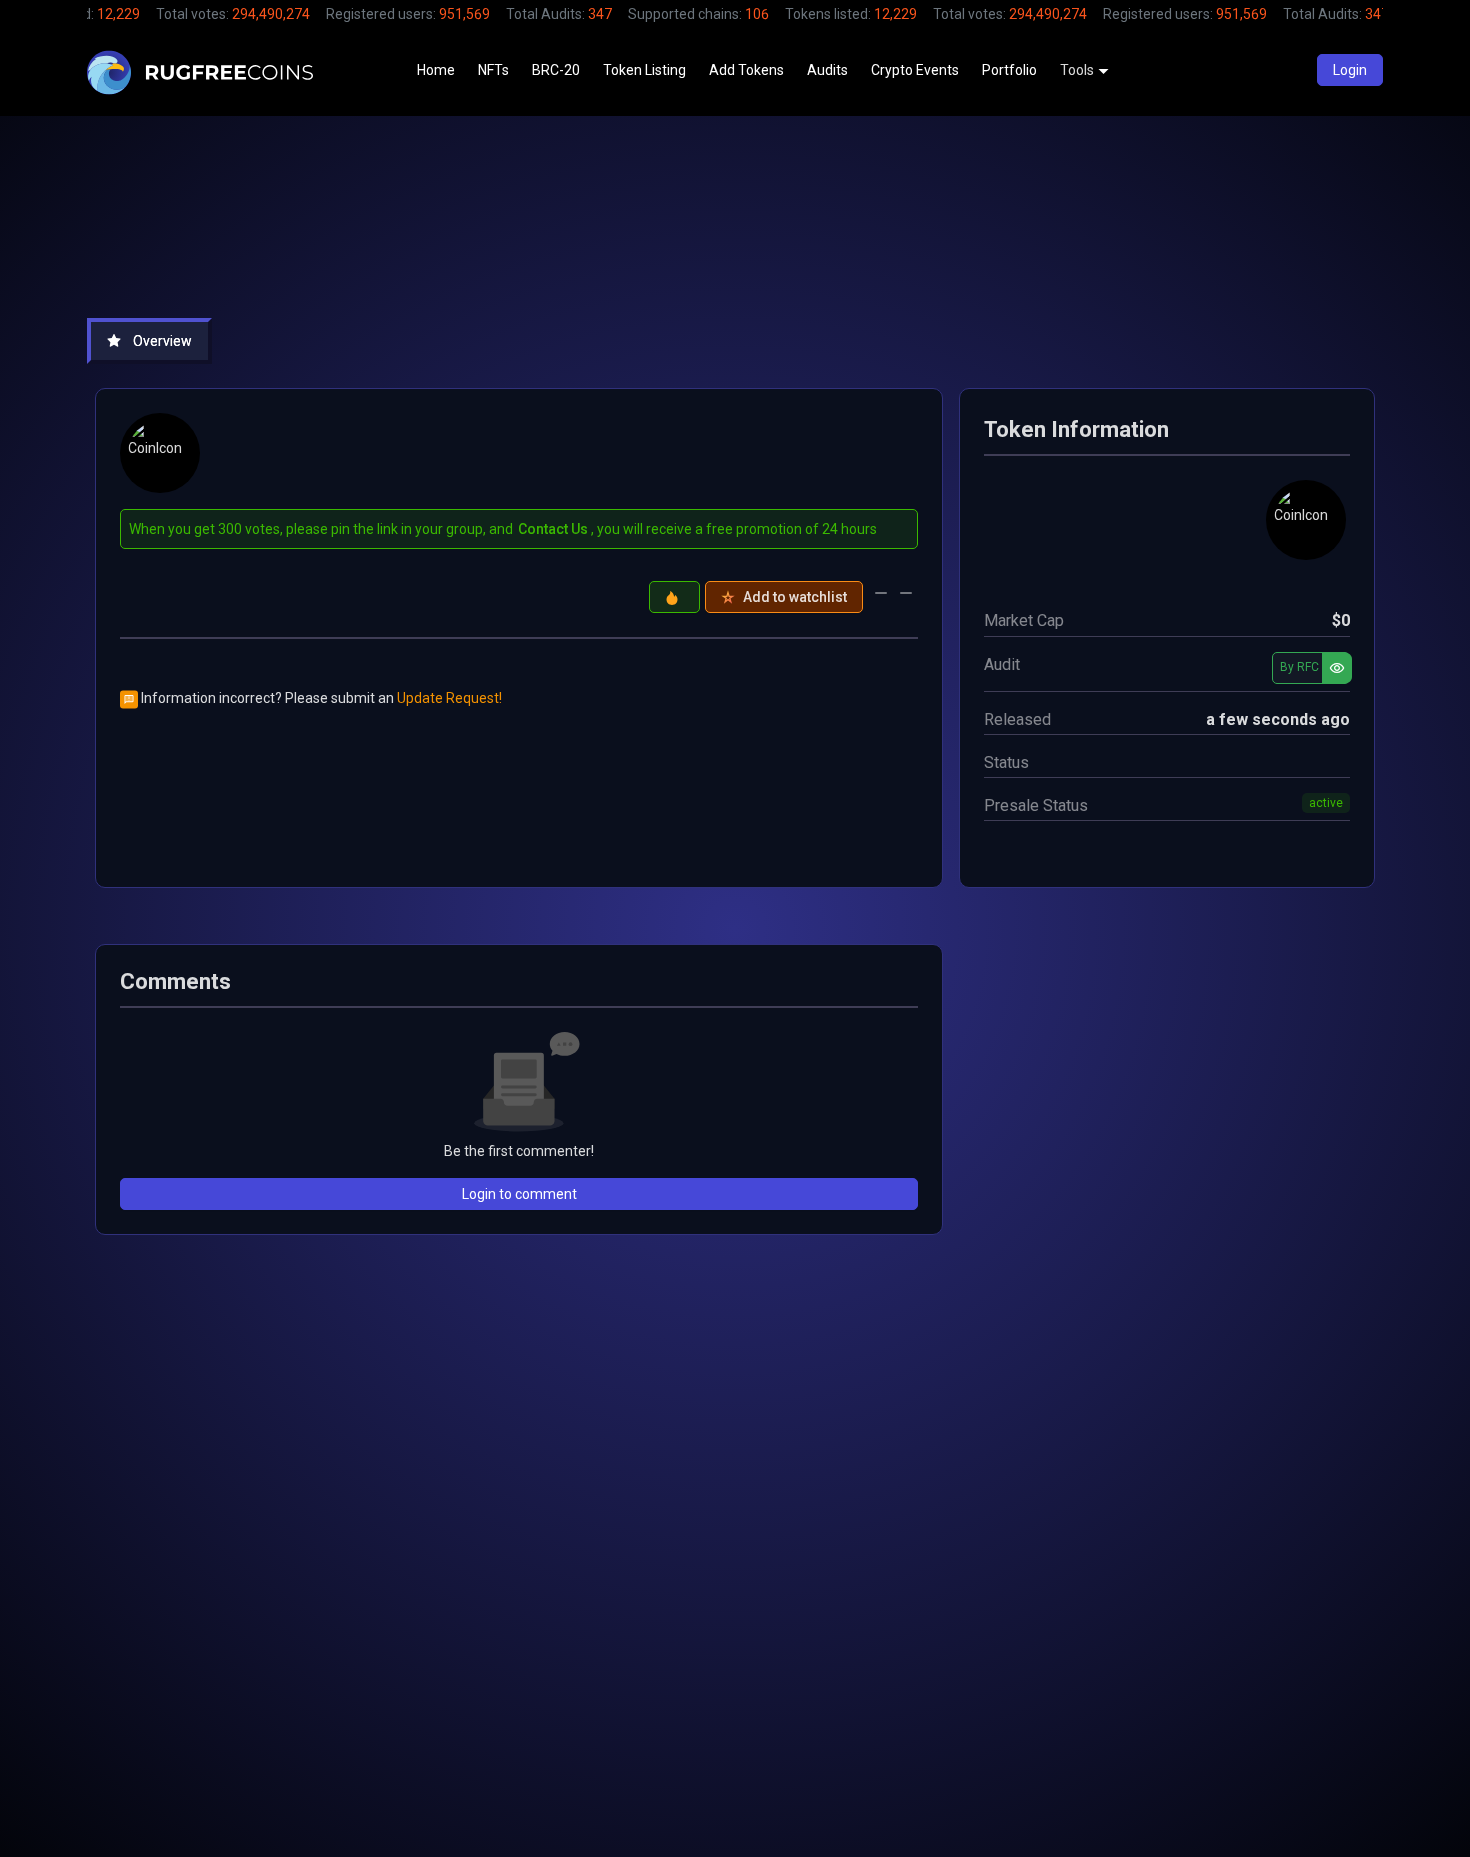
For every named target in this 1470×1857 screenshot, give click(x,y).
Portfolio (1009, 70)
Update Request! (449, 698)
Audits (827, 70)
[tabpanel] (735, 831)
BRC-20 (556, 70)
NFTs (493, 70)
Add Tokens (746, 70)
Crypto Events (915, 70)
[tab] (149, 341)
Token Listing (644, 70)
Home (436, 70)
